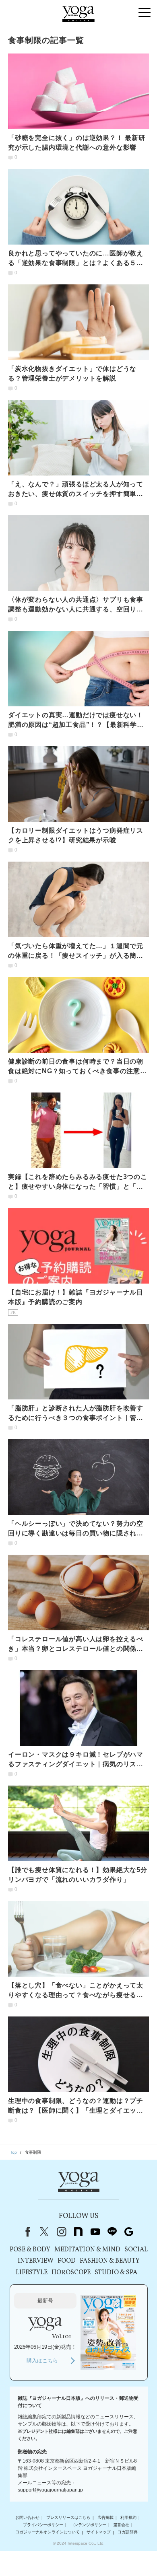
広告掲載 (105, 2517)
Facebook (26, 2232)
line (112, 2232)
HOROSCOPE (71, 2273)
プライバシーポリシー (43, 2525)
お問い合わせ (27, 2517)
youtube (95, 2232)
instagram (61, 2232)
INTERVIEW (36, 2261)
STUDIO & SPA (116, 2273)
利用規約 (128, 2517)
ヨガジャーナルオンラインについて (48, 2532)
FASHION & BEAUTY (110, 2261)
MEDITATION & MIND (87, 2250)
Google (129, 2232)
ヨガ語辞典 (128, 2532)
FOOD (67, 2261)
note (78, 2232)
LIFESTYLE (32, 2273)
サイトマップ (99, 2532)
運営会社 (121, 2525)
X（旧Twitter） (44, 2232)
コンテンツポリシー (88, 2525)
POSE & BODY (30, 2250)
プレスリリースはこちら (68, 2517)
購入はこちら (42, 2361)
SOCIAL (136, 2250)
